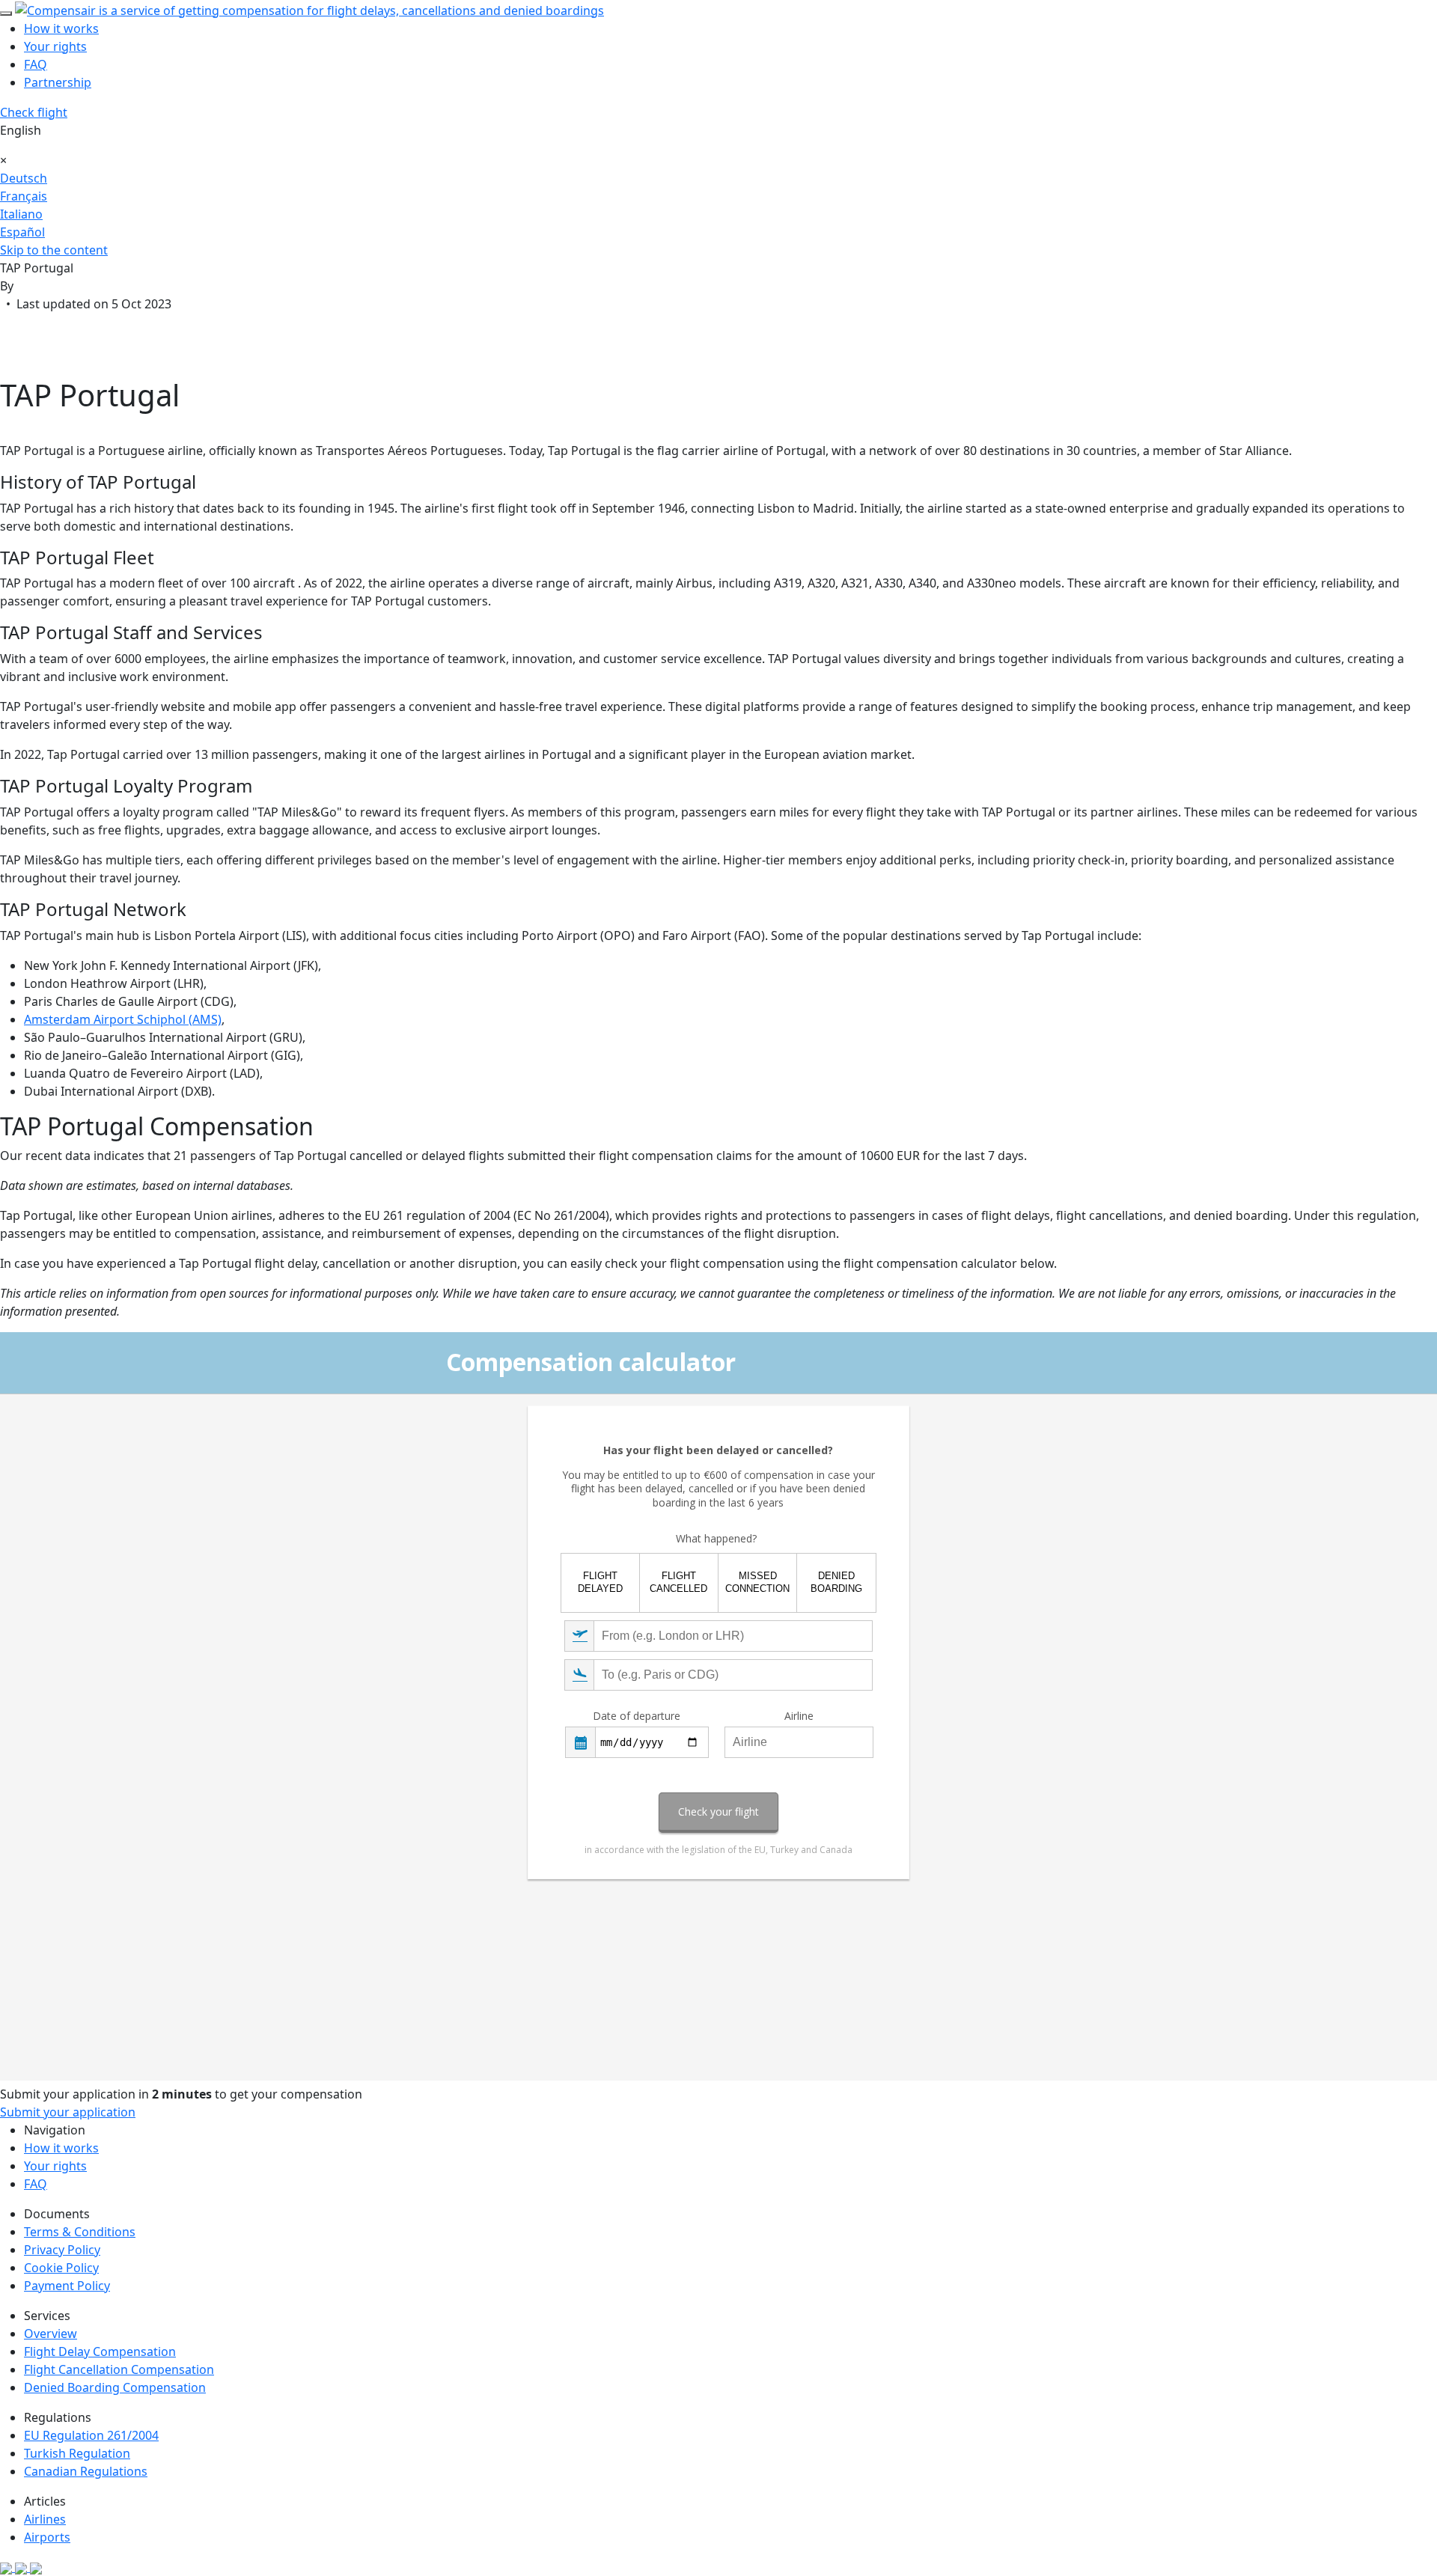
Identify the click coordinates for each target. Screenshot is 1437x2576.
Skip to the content (54, 250)
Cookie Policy (61, 2268)
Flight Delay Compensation (100, 2351)
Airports (47, 2537)
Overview (51, 2334)
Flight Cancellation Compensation (119, 2369)
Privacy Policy (62, 2250)
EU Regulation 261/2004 (91, 2435)
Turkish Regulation (77, 2453)
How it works (61, 28)
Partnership (58, 82)
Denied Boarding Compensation (115, 2387)
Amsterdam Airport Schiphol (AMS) (123, 1019)
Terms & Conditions (80, 2232)
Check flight (34, 112)
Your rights (55, 46)
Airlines (45, 2519)
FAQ (36, 64)
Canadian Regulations (86, 2471)
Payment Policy (67, 2286)
